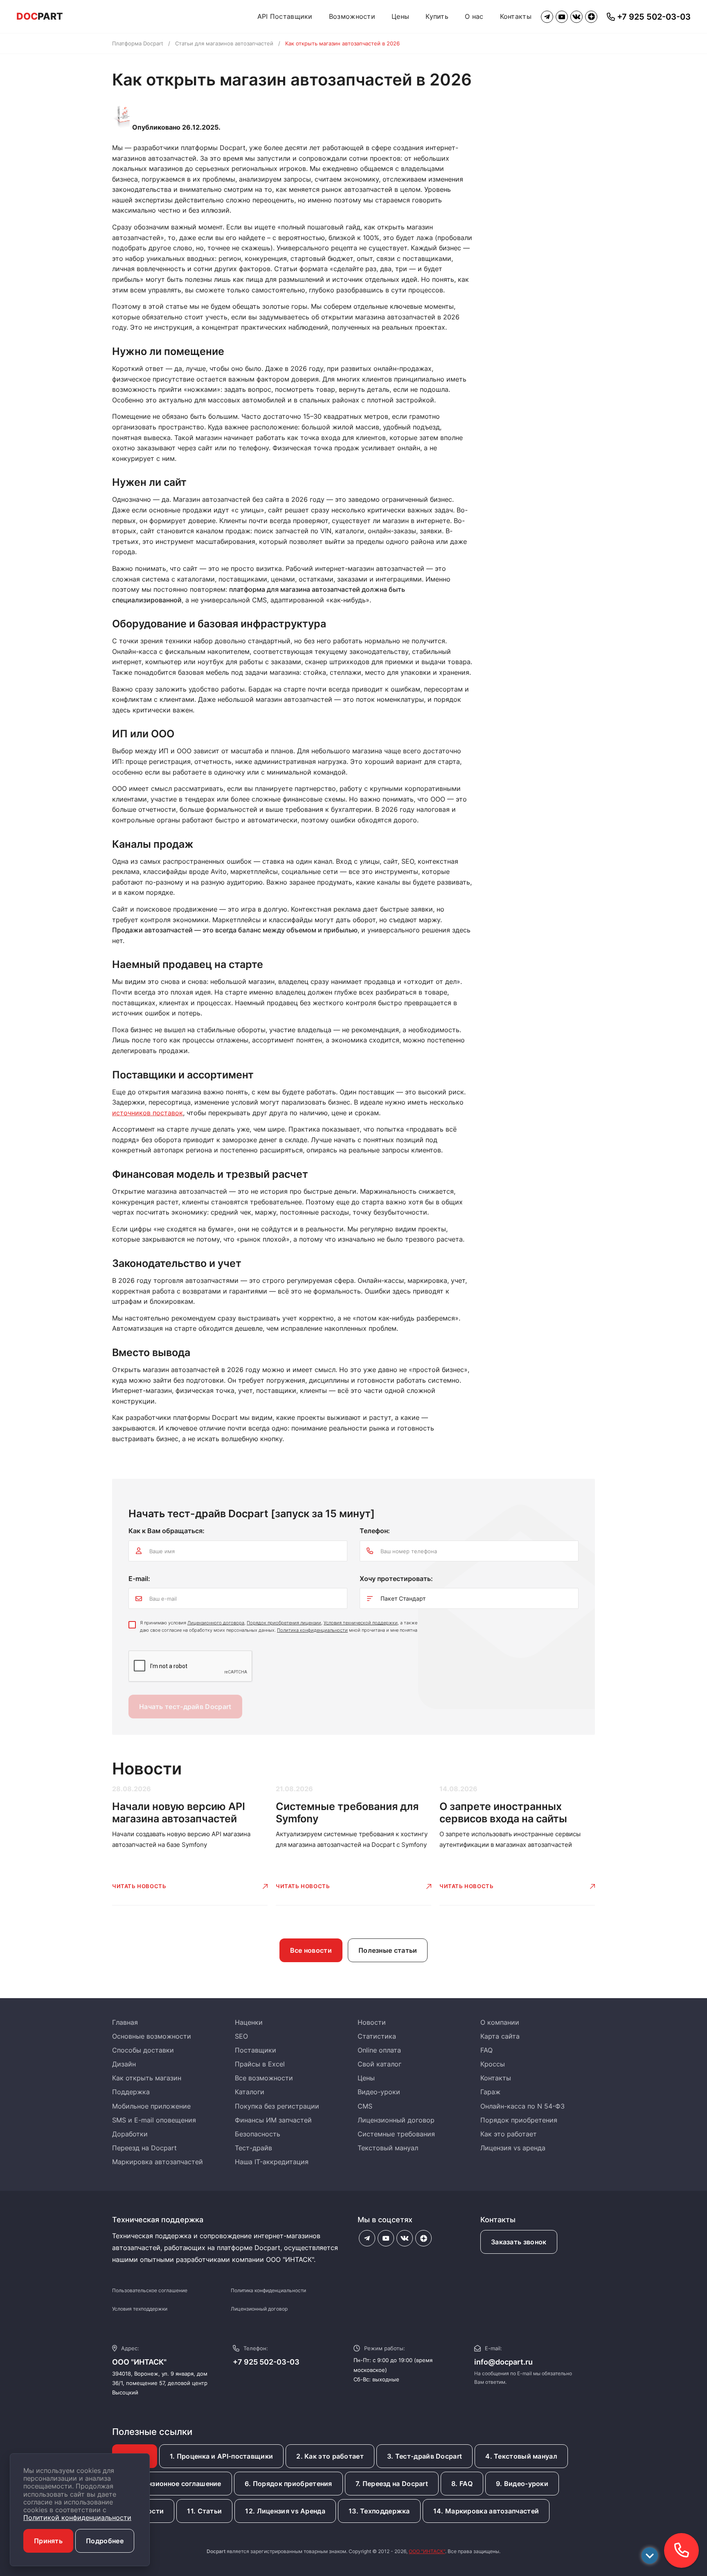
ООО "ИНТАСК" (427, 2551)
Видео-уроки (379, 2092)
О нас (474, 16)
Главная (125, 2022)
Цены (400, 16)
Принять (48, 2541)
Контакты (516, 16)
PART (40, 16)
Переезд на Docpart (144, 2148)
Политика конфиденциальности (312, 1630)
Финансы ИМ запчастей (273, 2120)
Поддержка (131, 2092)
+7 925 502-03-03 (266, 2362)
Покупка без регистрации (277, 2106)
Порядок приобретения (519, 2120)
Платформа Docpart (138, 43)
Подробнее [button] (105, 2541)
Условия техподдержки (140, 2309)
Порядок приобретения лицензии (284, 1623)
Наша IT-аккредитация (272, 2162)
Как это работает (509, 2134)
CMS (365, 2106)
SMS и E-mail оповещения (154, 2120)
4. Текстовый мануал (521, 2456)
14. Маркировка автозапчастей (486, 2511)
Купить (437, 16)
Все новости (311, 1950)
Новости (372, 2022)
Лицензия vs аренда (513, 2148)
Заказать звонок (519, 2242)
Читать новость (139, 1886)
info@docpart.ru (503, 2362)
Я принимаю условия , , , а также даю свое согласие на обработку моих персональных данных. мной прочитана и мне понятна (279, 1626)
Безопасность (258, 2134)
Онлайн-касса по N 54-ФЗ (522, 2106)
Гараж (490, 2092)
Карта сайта (500, 2036)
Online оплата (379, 2050)
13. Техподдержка (379, 2511)
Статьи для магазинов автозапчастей (224, 43)
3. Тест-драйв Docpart (424, 2456)
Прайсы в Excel (260, 2064)
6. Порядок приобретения (288, 2484)
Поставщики (256, 2050)
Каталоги (250, 2092)
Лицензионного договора (216, 1623)
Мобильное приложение (151, 2106)
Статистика (377, 2036)
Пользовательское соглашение (150, 2290)
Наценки (249, 2022)
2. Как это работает (330, 2456)
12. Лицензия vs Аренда (285, 2511)
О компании (500, 2022)
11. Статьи (204, 2511)
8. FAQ (462, 2484)
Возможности (352, 16)
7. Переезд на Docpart (392, 2484)
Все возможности (264, 2078)
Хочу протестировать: (396, 1579)
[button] (681, 2550)
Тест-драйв (253, 2148)
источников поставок (147, 1113)
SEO (241, 2036)
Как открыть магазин (147, 2078)
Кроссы (493, 2064)
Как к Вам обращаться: (167, 1531)
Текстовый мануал (388, 2148)
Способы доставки (143, 2050)
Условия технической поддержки (361, 1623)
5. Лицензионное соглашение (172, 2484)
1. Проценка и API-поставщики (221, 2456)
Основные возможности (152, 2036)
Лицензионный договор (396, 2120)
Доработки (130, 2134)
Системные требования (396, 2134)
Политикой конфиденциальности (77, 2518)
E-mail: (139, 1579)
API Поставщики (285, 16)
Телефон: (375, 1531)
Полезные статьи (388, 1950)
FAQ (486, 2050)
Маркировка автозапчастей (158, 2162)
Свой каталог (379, 2064)
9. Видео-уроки (522, 2484)
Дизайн (124, 2064)
